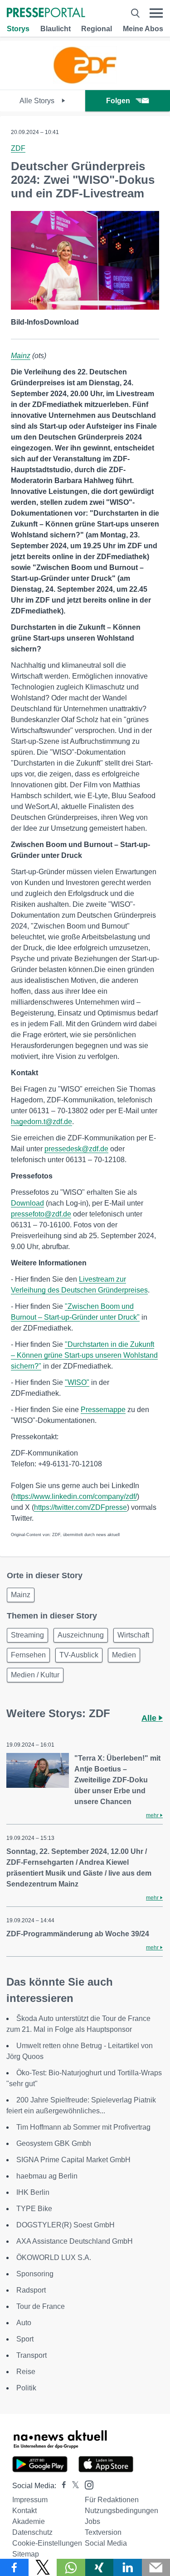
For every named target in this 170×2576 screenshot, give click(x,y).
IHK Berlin (33, 2192)
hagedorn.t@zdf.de (41, 1122)
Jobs (92, 2521)
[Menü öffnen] (156, 13)
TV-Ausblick (79, 1655)
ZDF (18, 148)
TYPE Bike (34, 2209)
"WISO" (77, 1382)
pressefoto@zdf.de (41, 1214)
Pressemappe (103, 1410)
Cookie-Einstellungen (47, 2543)
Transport (32, 2355)
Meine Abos (143, 29)
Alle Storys (38, 101)
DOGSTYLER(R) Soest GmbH (66, 2225)
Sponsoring (35, 2274)
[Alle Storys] (85, 82)
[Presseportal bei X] (73, 2486)
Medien (124, 1655)
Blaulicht (56, 29)
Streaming (27, 1635)
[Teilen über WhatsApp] (71, 2567)
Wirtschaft (133, 1635)
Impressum (30, 2500)
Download (27, 1203)
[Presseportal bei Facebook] (61, 2486)
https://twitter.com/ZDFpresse (80, 1507)
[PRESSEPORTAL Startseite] (46, 13)
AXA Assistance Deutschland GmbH (75, 2241)
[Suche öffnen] (135, 13)
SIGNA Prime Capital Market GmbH (73, 2160)
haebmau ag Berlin (47, 2176)
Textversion (103, 2532)
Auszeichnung (81, 1635)
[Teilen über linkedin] (128, 2567)
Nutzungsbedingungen (121, 2511)
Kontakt (24, 2511)
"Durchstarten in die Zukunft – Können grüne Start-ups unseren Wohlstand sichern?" (84, 1355)
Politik (26, 2388)
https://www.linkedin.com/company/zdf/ (75, 1496)
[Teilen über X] (43, 2567)
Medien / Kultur (35, 1675)
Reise (26, 2372)
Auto (24, 2323)
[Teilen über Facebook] (14, 2567)
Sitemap (26, 2554)
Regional (97, 29)
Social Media (106, 2543)
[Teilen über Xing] (100, 2567)
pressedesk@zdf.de (76, 1149)
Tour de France (41, 2306)
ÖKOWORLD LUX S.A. (54, 2258)
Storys (18, 29)
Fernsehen (28, 1655)
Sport (25, 2339)
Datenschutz (32, 2532)
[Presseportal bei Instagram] (86, 2484)
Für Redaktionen (112, 2500)
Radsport (31, 2290)
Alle (150, 1718)
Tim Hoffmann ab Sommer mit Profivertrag (83, 2127)
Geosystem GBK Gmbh (54, 2143)
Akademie (29, 2521)
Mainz (21, 356)
